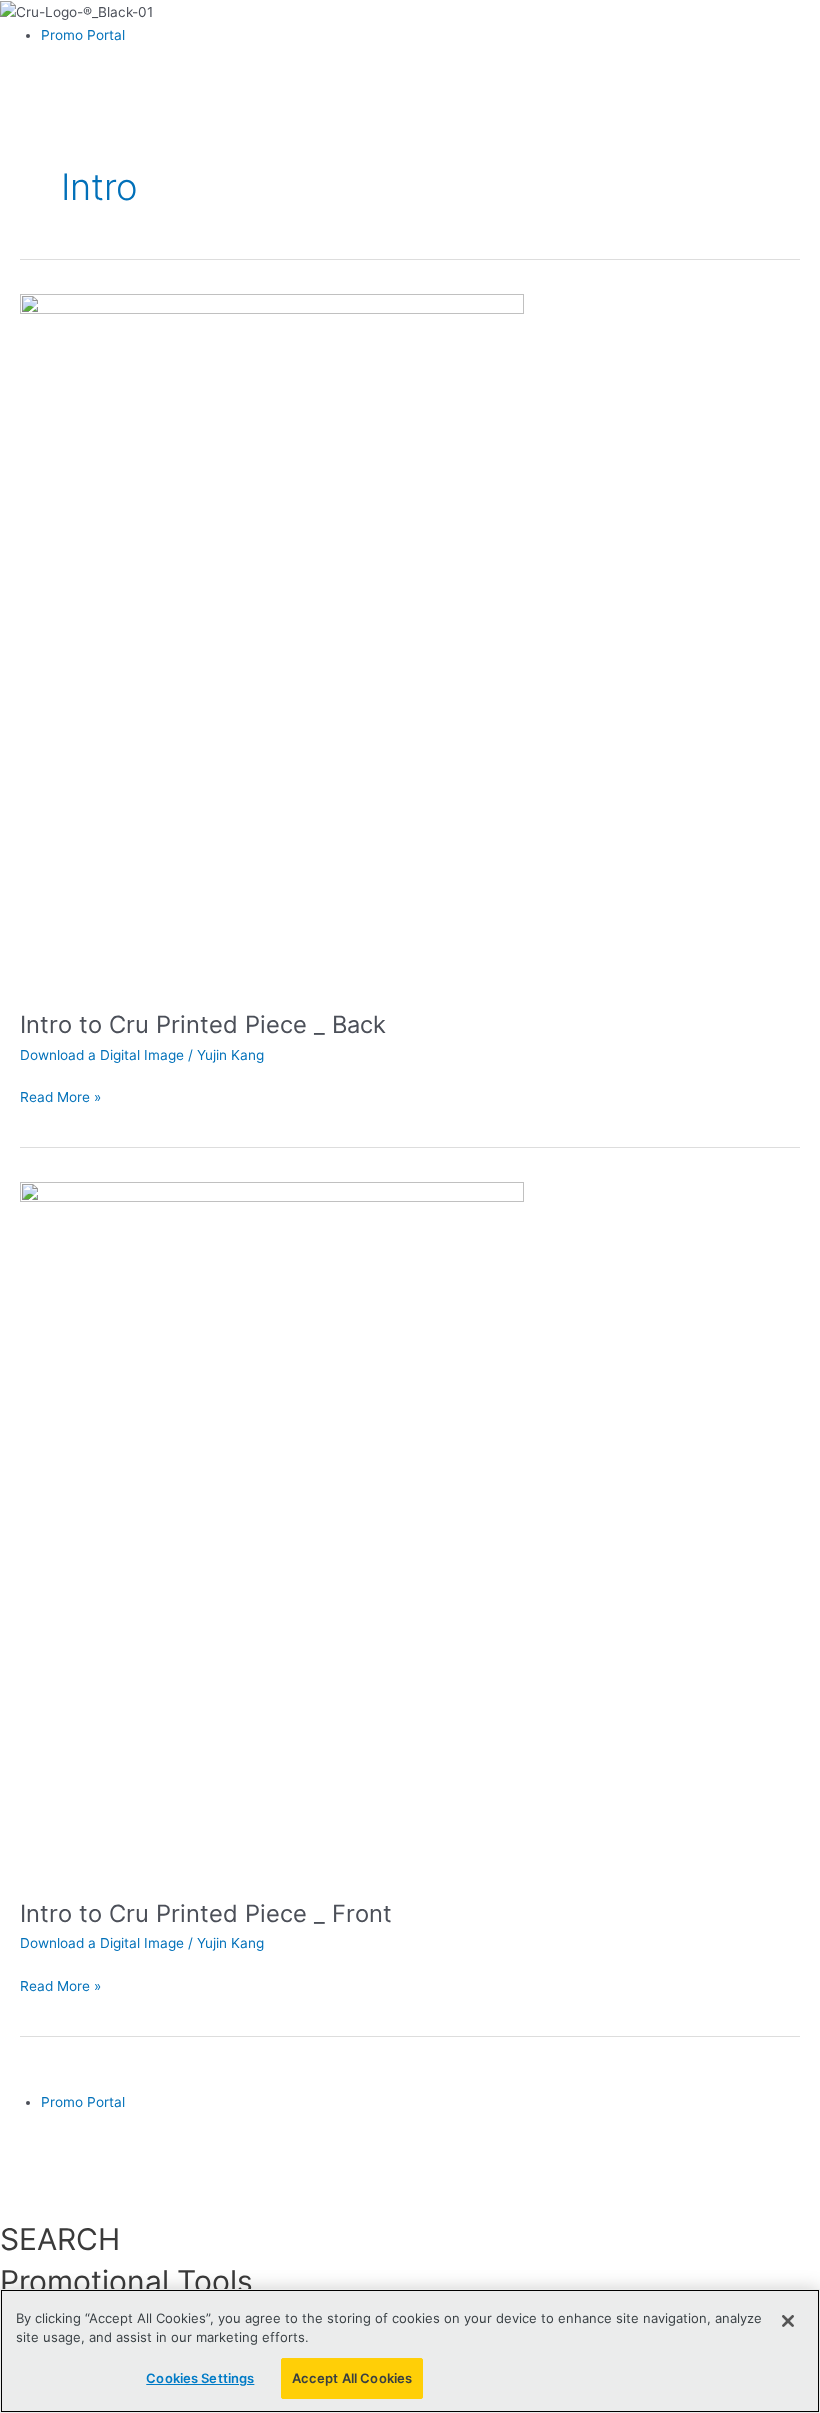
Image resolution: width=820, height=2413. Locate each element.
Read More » (60, 1095)
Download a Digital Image (102, 1055)
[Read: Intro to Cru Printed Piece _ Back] (272, 640)
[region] (410, 2351)
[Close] (788, 2321)
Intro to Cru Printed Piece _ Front (206, 1913)
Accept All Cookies (352, 2378)
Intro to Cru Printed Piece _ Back (203, 1024)
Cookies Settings (200, 2378)
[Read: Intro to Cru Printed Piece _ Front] (272, 1529)
